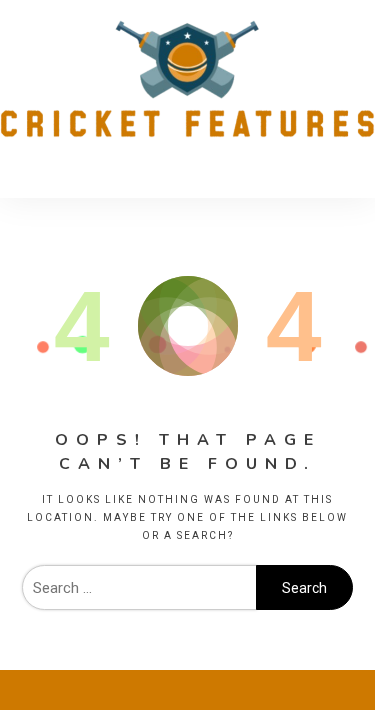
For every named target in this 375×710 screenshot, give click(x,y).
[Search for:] (139, 588)
